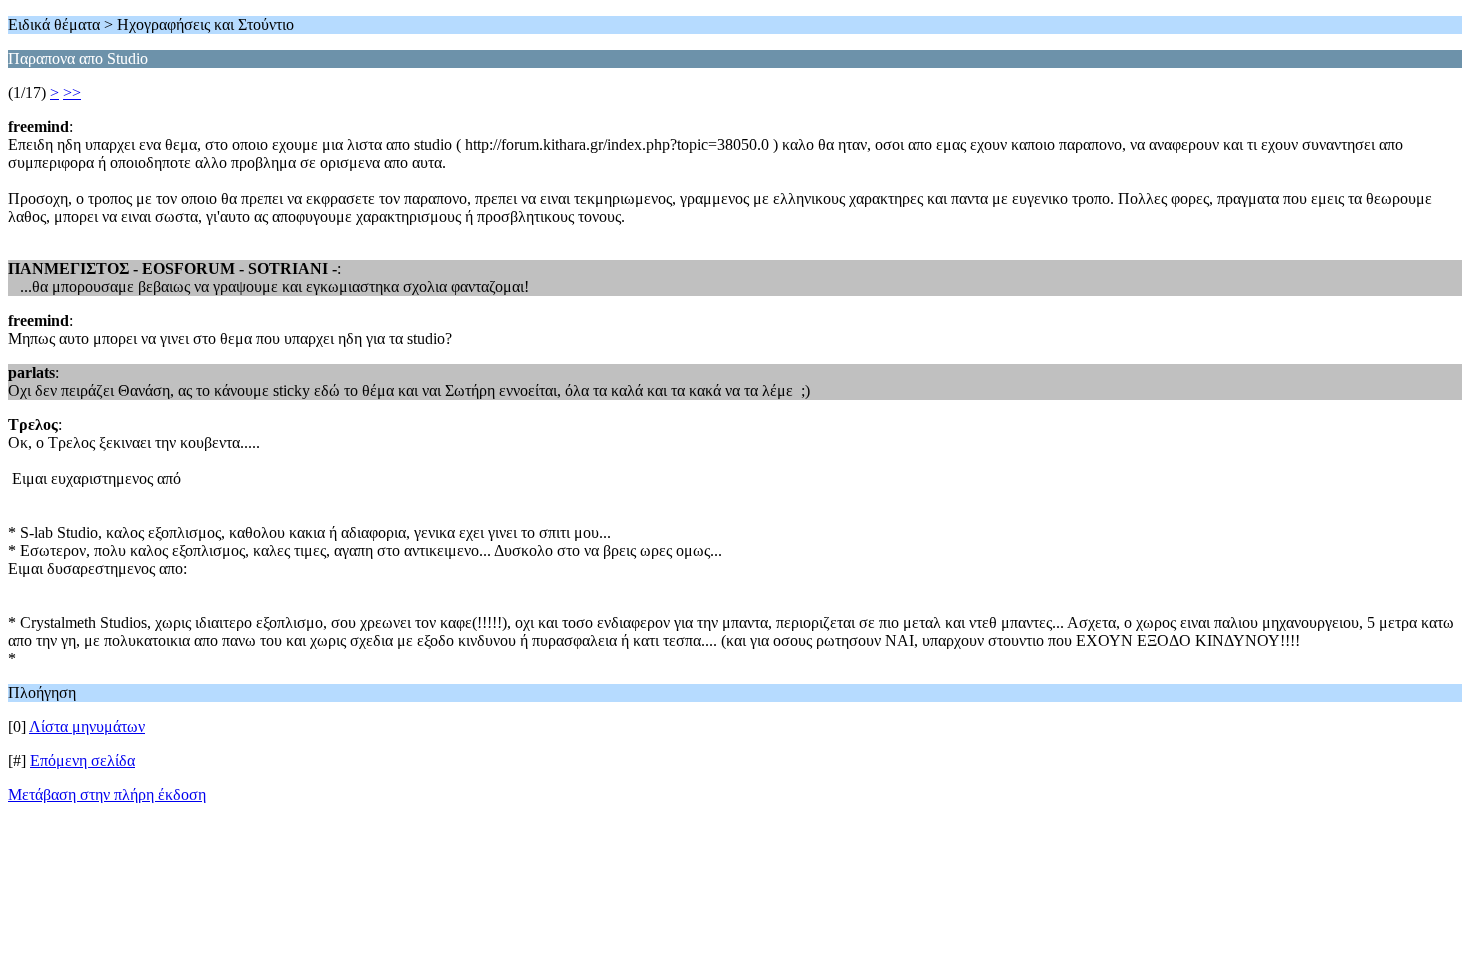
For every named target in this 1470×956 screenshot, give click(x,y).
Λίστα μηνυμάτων (87, 726)
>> (72, 92)
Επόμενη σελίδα (82, 760)
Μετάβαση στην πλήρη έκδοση (107, 794)
